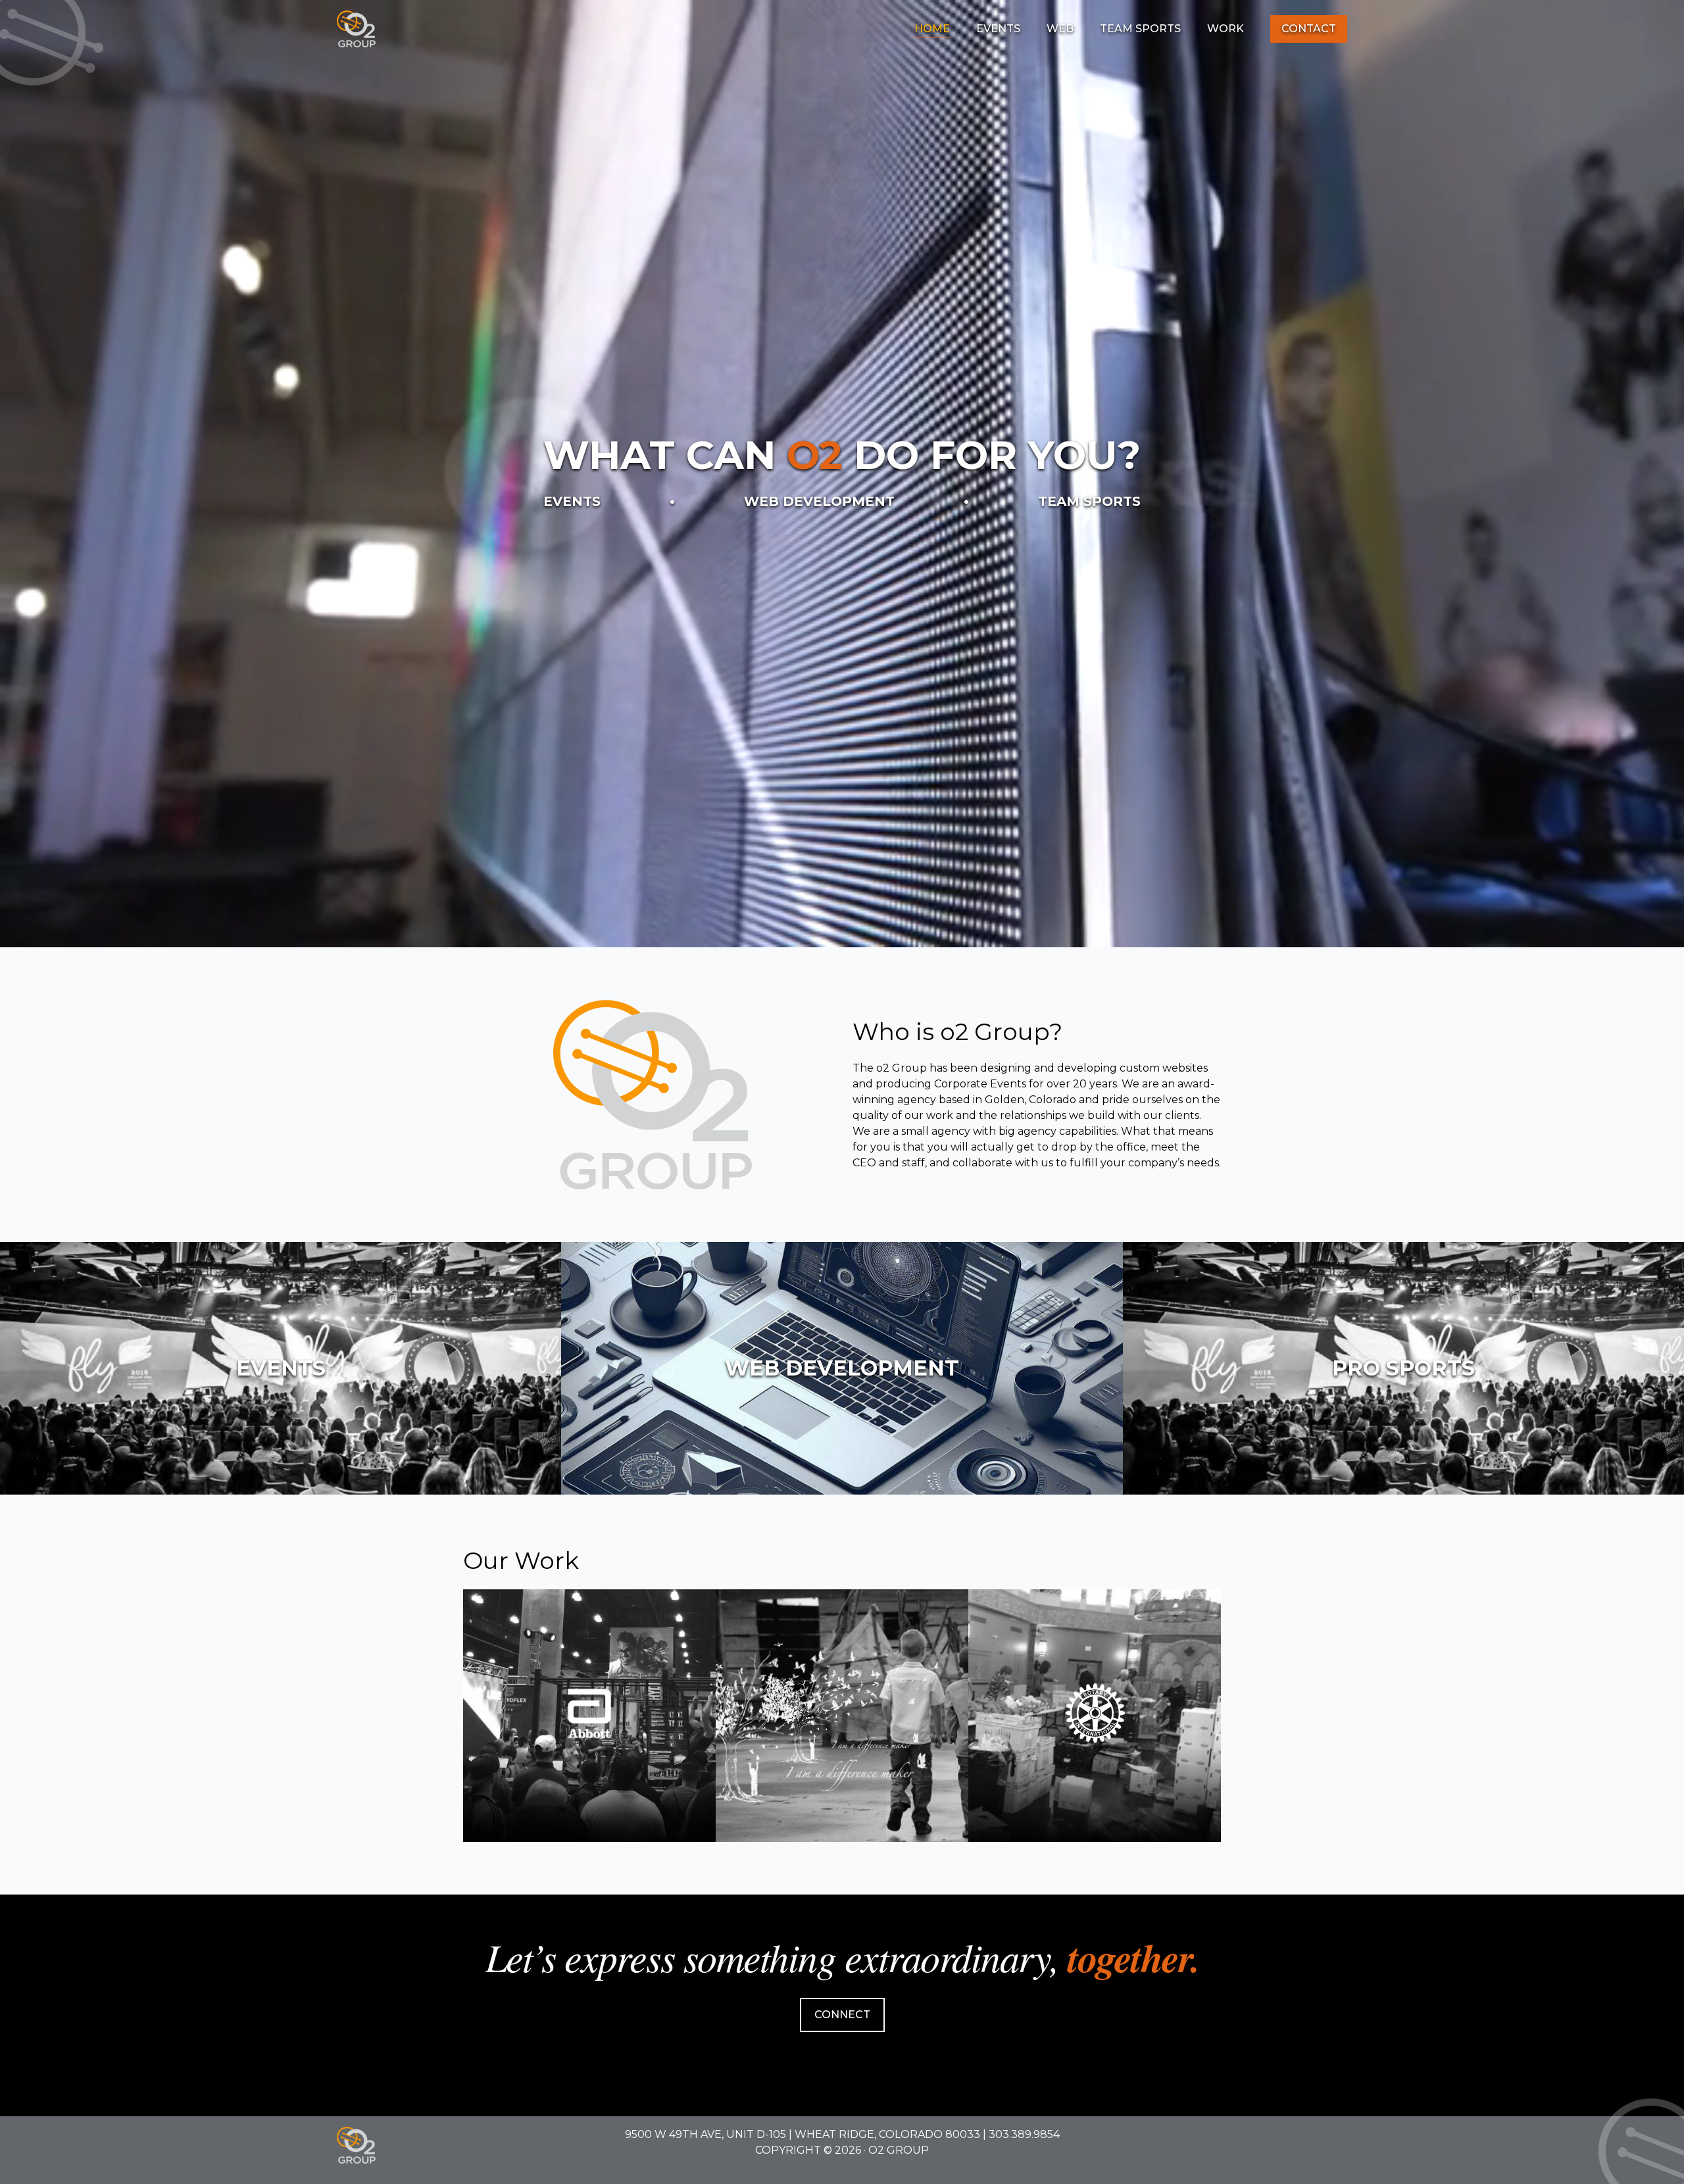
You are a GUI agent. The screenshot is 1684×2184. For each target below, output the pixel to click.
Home (932, 29)
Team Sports (1140, 29)
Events (998, 29)
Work (1226, 29)
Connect (842, 2015)
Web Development (819, 501)
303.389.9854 (1024, 2134)
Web (1060, 29)
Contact (1309, 29)
